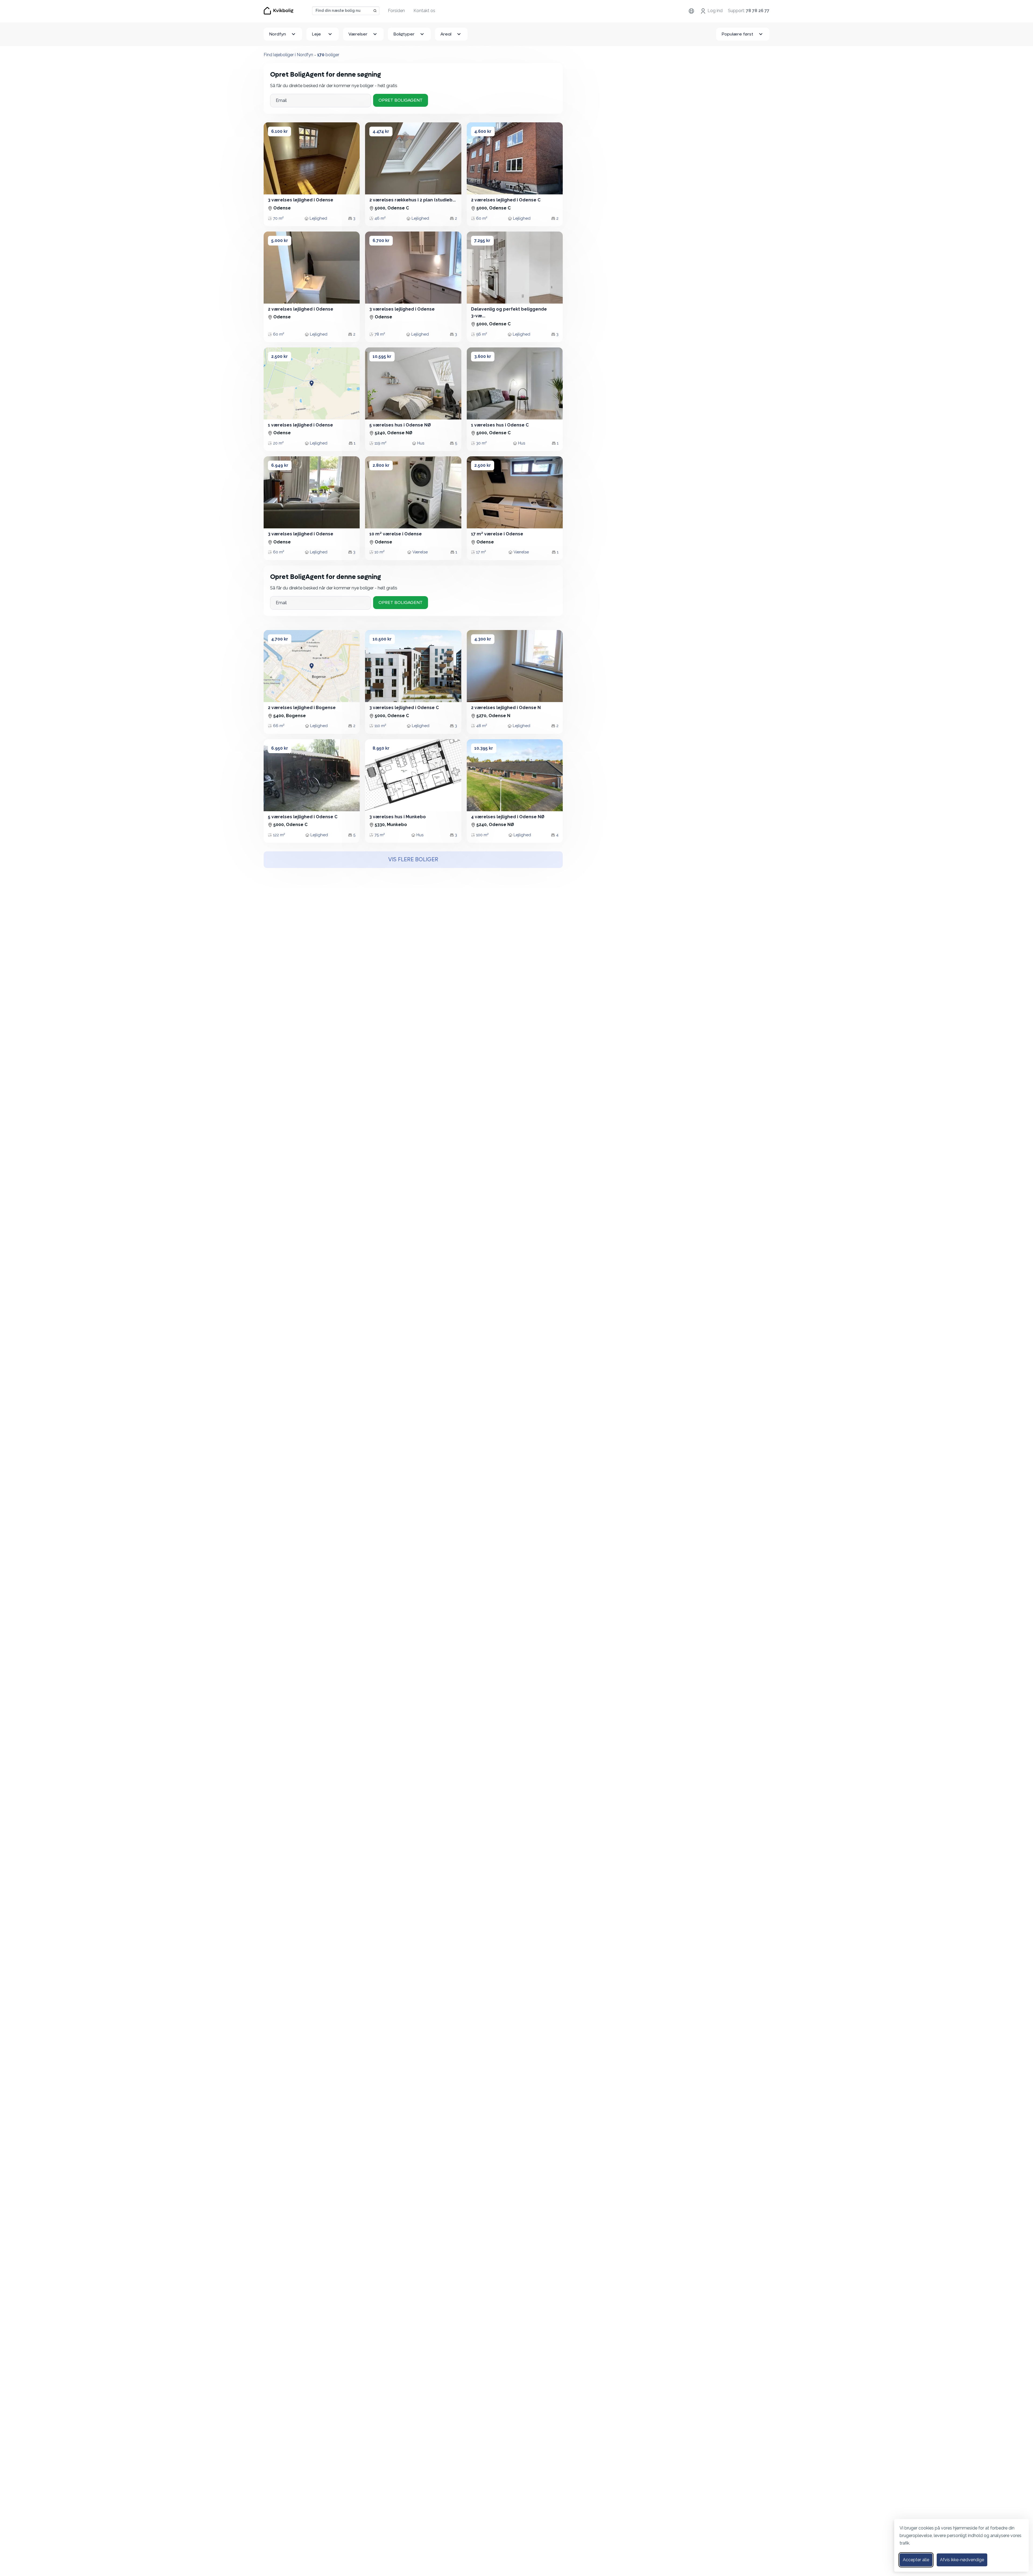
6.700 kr (381, 241)
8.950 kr (381, 748)
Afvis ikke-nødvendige (962, 2560)
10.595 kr (382, 356)
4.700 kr (280, 639)
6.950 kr (280, 748)
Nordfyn (277, 34)
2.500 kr (280, 356)
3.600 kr (483, 356)
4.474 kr (381, 131)
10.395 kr (484, 748)
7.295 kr (482, 241)
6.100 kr (280, 131)
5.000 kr (280, 241)
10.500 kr (382, 639)
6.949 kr (280, 465)
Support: (749, 11)
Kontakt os (424, 11)
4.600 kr (483, 131)
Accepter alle (916, 2560)
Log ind (715, 11)
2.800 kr (381, 465)
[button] (273, 158)
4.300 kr (483, 639)
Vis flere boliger (413, 860)
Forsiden (396, 11)
